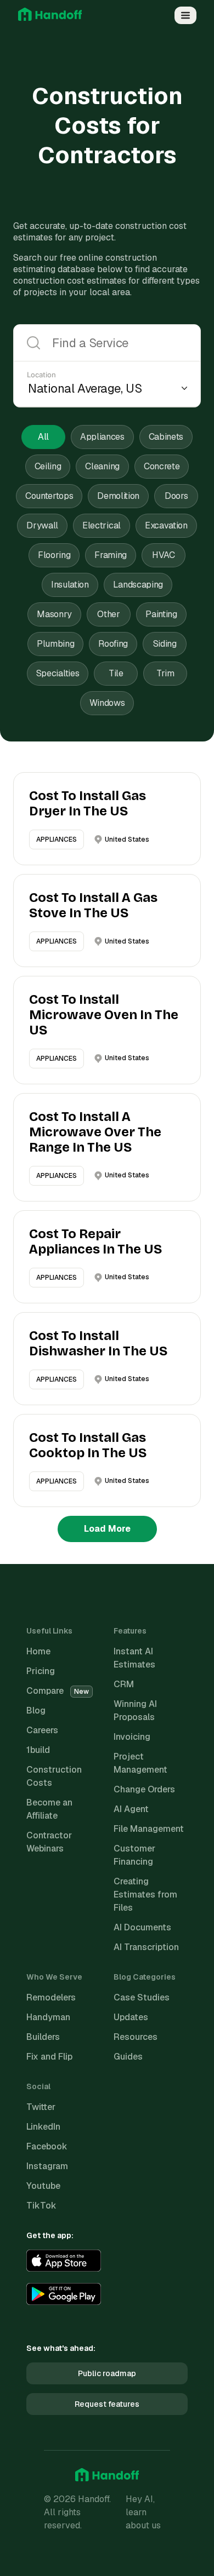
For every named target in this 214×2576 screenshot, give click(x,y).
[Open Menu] (185, 15)
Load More (107, 1529)
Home (38, 1651)
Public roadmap (107, 2373)
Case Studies (142, 1997)
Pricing (41, 1671)
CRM (124, 1684)
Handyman (48, 2017)
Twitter (41, 2107)
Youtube (43, 2186)
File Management (149, 1829)
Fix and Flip (49, 2057)
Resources (136, 2037)
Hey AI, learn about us (143, 2512)
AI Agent (131, 1809)
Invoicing (132, 1737)
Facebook (47, 2146)
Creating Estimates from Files (145, 1894)
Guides (128, 2057)
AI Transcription (146, 1947)
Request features (107, 2404)
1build (38, 1750)
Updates (131, 2017)
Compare (58, 1691)
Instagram (47, 2166)
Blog (36, 1710)
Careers (42, 1730)
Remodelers (51, 1997)
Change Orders (144, 1789)
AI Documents (142, 1927)
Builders (43, 2037)
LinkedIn (43, 2127)
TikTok (41, 2206)
